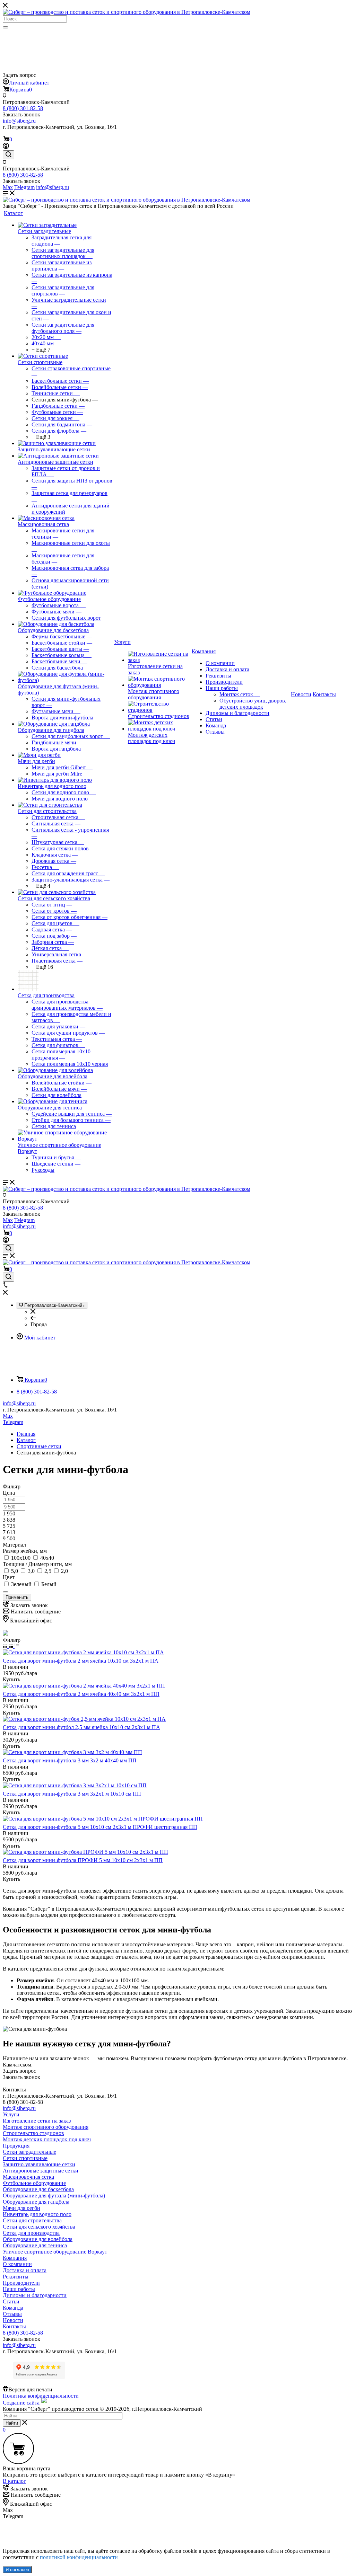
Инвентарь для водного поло (52, 786)
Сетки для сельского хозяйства (54, 898)
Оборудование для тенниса (50, 1108)
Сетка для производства (46, 995)
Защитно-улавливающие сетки (54, 449)
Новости (13, 2320)
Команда (216, 725)
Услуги (11, 2114)
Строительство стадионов (159, 716)
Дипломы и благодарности (237, 713)
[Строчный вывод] (12, 1646)
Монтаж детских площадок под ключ (151, 738)
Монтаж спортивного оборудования (154, 694)
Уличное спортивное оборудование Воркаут (55, 2252)
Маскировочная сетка (43, 524)
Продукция (16, 2146)
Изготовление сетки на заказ (37, 2121)
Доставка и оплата (227, 669)
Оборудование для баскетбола (53, 630)
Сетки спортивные (40, 362)
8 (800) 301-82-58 (23, 108)
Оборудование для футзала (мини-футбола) (54, 2196)
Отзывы (215, 732)
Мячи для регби (36, 761)
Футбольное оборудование (49, 599)
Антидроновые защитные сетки (55, 462)
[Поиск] (6, 27)
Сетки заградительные (44, 231)
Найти (12, 2423)
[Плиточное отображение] (6, 1646)
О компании (220, 663)
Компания (15, 2258)
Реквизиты (218, 676)
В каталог (14, 2481)
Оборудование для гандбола (51, 730)
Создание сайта (21, 2403)
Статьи (214, 719)
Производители (224, 682)
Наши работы (222, 688)
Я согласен (17, 2570)
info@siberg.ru (19, 1403)
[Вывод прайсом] (17, 1646)
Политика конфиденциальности (41, 2396)
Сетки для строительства (47, 811)
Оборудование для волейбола (53, 1076)
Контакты (14, 2326)
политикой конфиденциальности (79, 2557)
